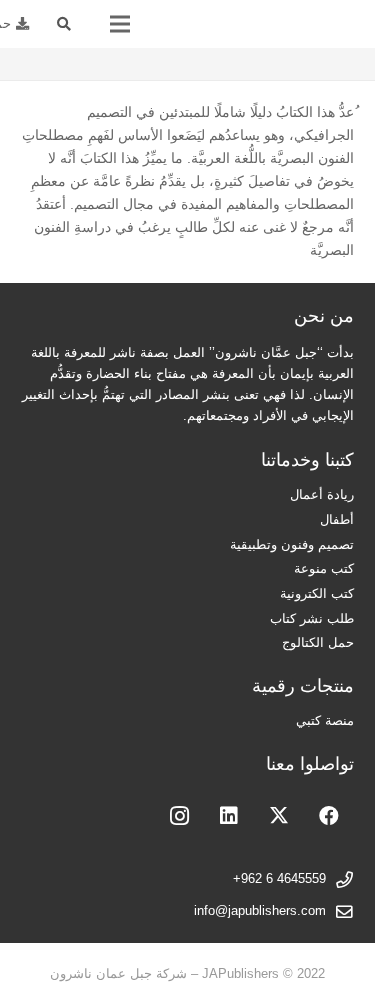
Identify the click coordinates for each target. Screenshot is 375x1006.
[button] (64, 24)
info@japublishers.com (260, 911)
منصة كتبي (325, 721)
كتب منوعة (324, 569)
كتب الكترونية (317, 594)
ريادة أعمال (322, 495)
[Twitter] (279, 816)
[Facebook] (329, 816)
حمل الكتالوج (318, 643)
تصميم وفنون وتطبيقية (292, 545)
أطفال (337, 520)
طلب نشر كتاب (312, 619)
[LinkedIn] (229, 816)
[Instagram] (179, 816)
